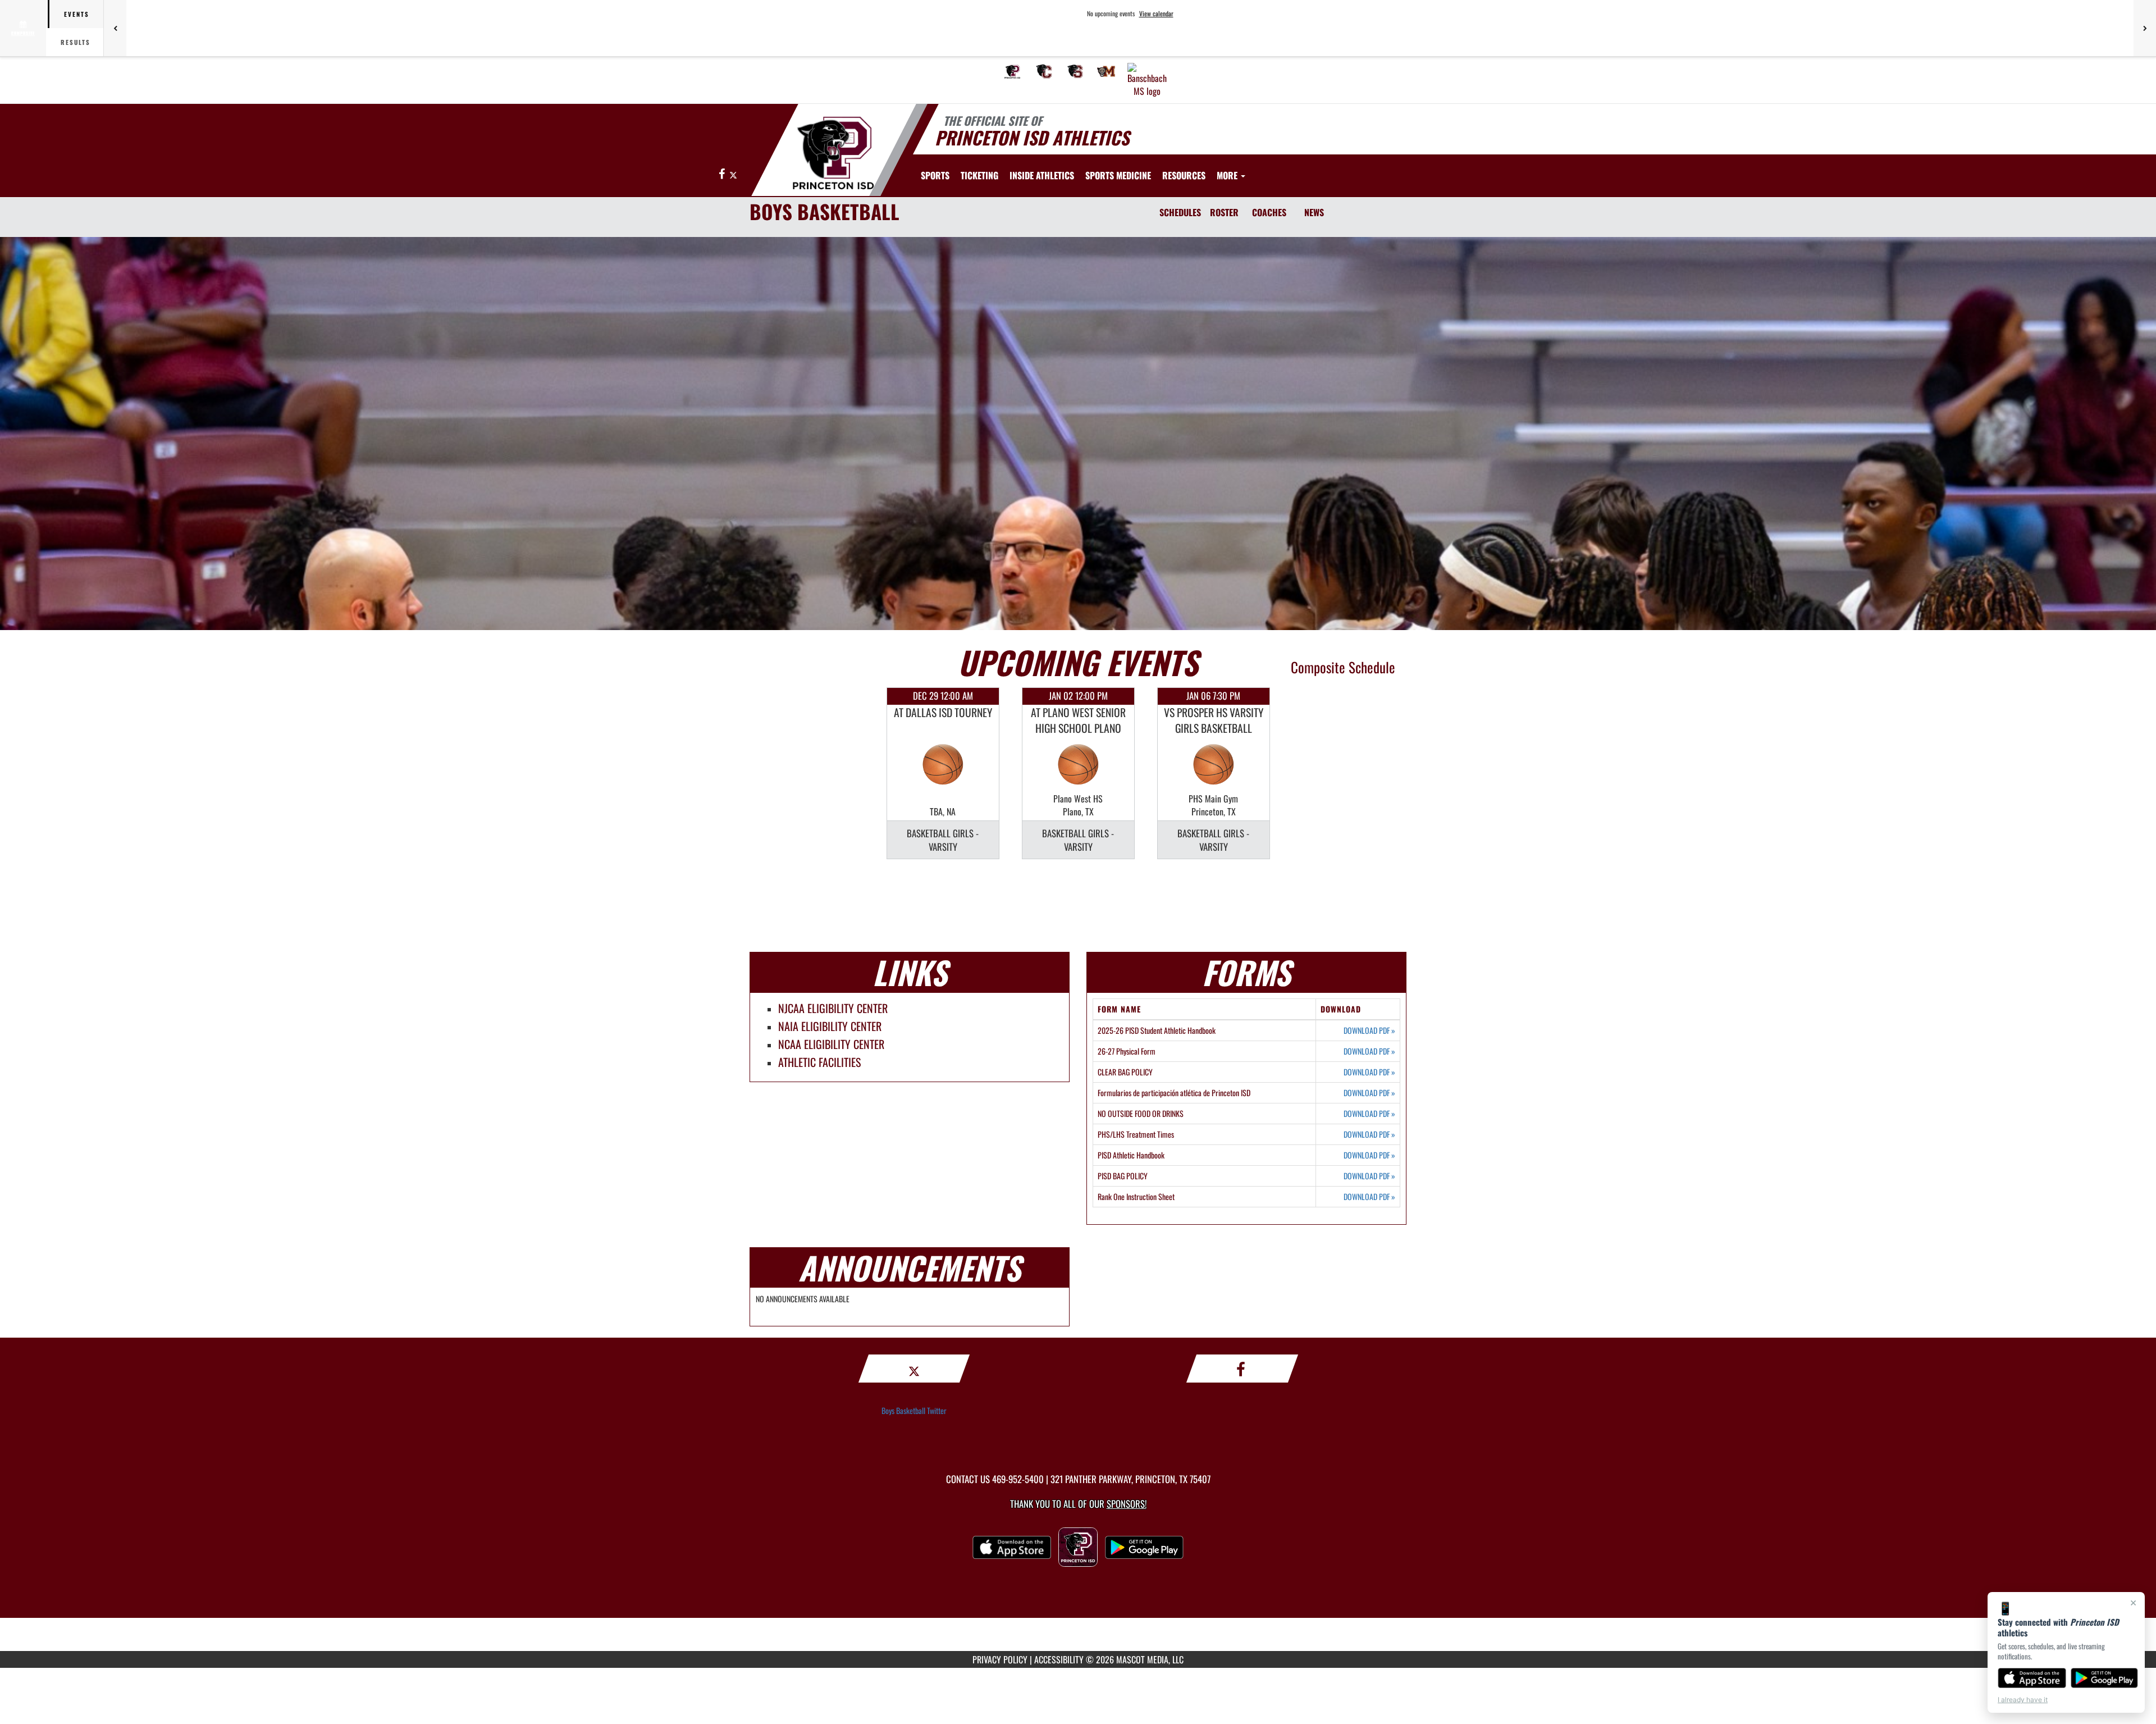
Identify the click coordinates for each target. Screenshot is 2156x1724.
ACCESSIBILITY (1059, 1659)
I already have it (2023, 1700)
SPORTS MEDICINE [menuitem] (1118, 175)
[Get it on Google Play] (2105, 1678)
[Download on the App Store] (2032, 1678)
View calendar (1156, 13)
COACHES (1269, 212)
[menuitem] (1012, 71)
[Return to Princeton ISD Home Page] (833, 152)
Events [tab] (77, 14)
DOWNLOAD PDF (1369, 1030)
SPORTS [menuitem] (935, 175)
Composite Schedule (1343, 667)
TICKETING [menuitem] (979, 175)
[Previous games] (115, 28)
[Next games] (2145, 28)
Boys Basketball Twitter (914, 1410)
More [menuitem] (1228, 175)
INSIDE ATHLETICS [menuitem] (1042, 175)
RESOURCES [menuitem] (1184, 175)
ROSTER (1224, 212)
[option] (943, 773)
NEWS (1314, 212)
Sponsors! (1127, 1504)
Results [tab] (76, 42)
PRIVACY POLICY (1000, 1659)
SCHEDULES (1180, 212)
